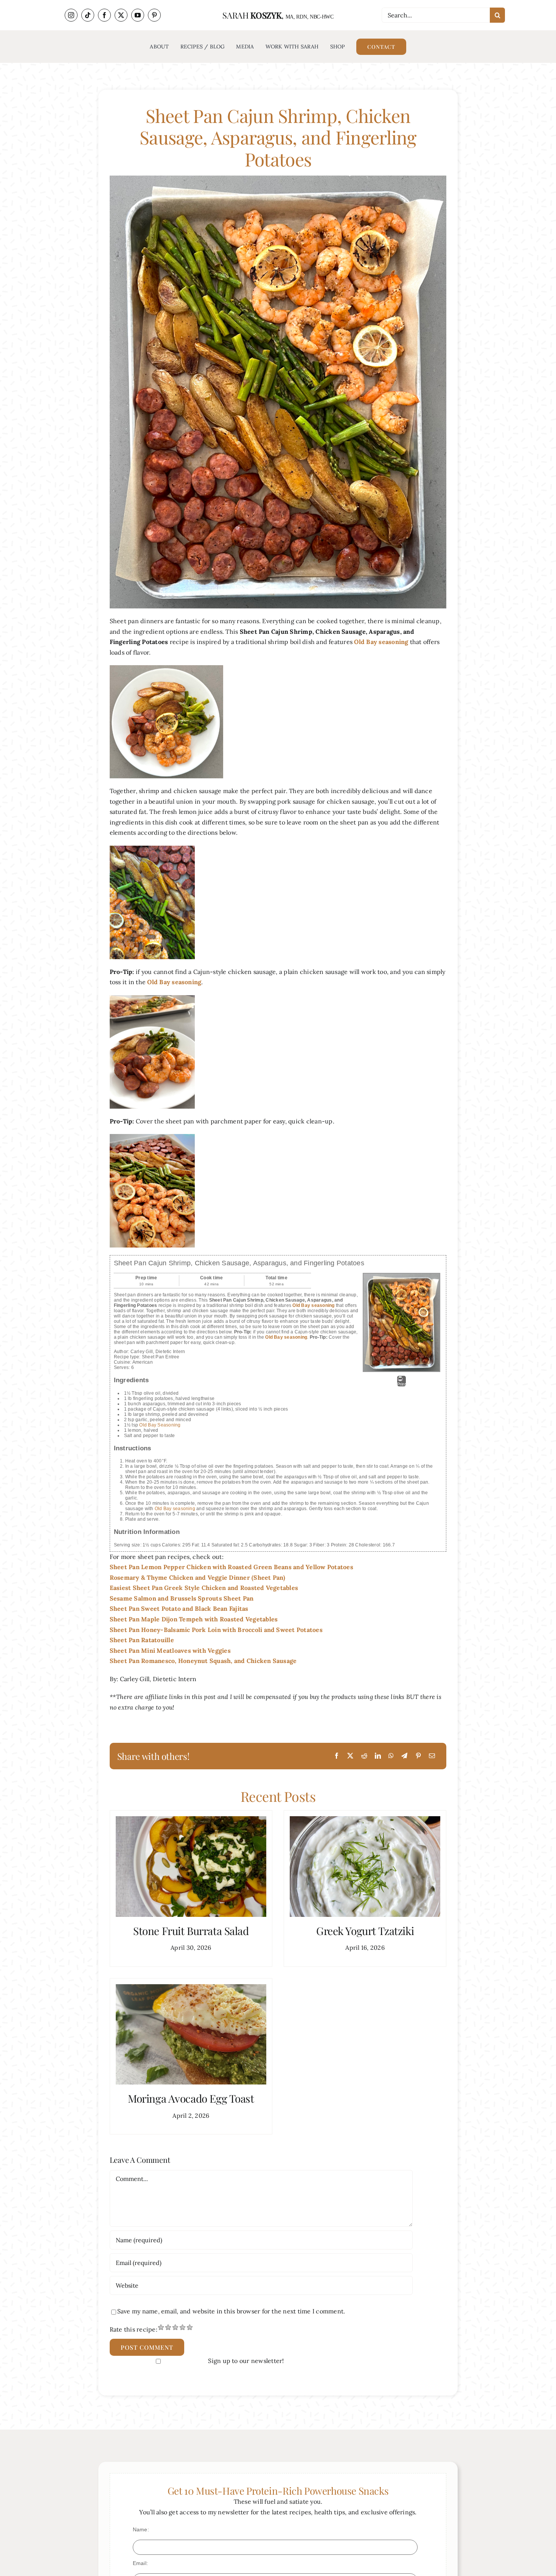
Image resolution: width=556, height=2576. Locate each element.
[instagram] (71, 15)
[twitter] (121, 15)
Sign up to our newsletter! (246, 2361)
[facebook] (104, 15)
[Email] (432, 1756)
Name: (141, 2529)
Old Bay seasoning (175, 1509)
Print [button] (401, 1384)
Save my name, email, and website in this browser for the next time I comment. (231, 2311)
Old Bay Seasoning (160, 1425)
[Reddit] (364, 1756)
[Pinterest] (418, 1756)
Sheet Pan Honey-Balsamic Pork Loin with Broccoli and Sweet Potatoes (216, 1630)
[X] (350, 1756)
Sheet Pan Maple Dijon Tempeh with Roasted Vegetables (194, 1619)
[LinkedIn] (378, 1756)
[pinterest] (154, 15)
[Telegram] (404, 1756)
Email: (140, 2563)
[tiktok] (88, 15)
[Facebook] (337, 1756)
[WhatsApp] (391, 1756)
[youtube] (138, 15)
